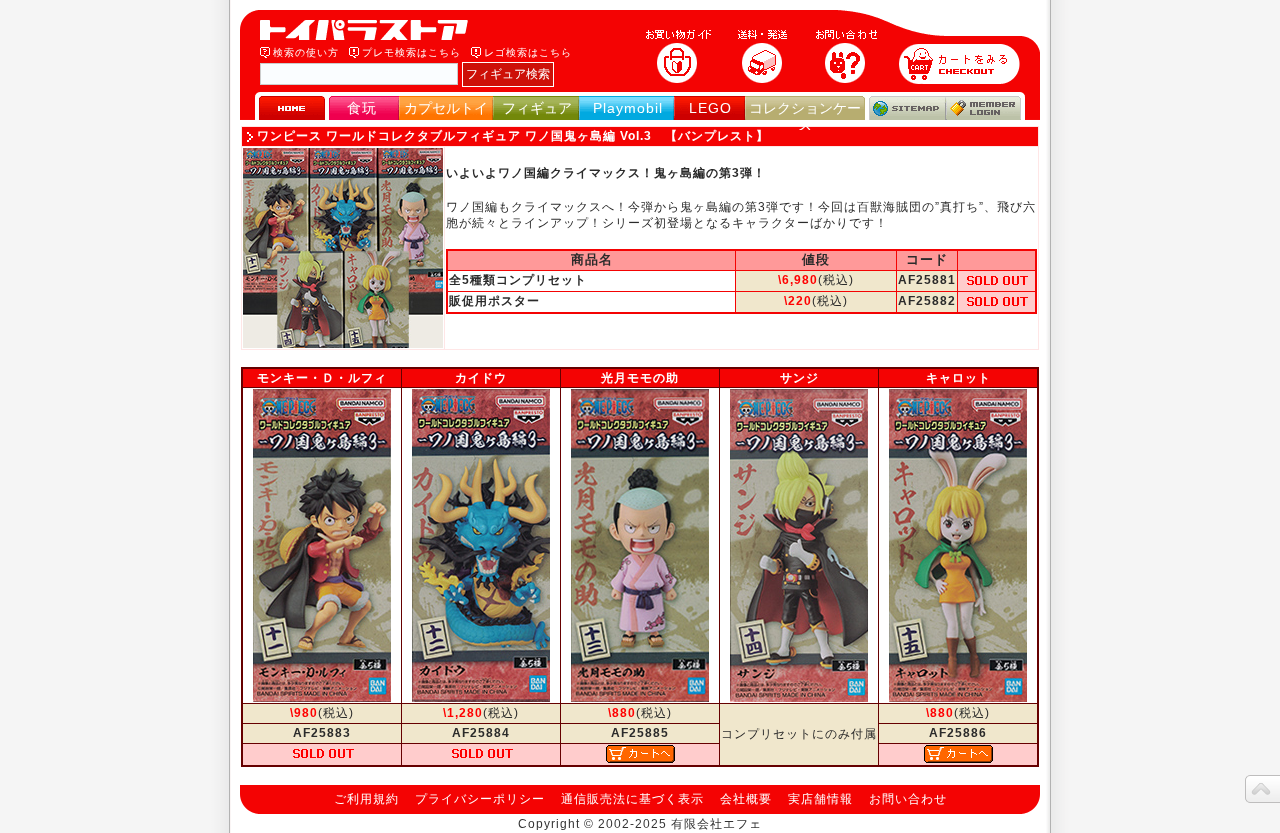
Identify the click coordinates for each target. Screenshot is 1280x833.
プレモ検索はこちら (411, 52)
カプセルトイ (446, 108)
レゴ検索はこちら (528, 52)
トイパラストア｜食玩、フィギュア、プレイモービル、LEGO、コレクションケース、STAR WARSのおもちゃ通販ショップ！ (370, 30)
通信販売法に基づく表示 (632, 799)
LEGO (710, 108)
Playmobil (628, 108)
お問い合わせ (908, 799)
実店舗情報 (820, 799)
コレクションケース (805, 116)
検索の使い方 (306, 52)
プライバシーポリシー (480, 799)
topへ (1262, 789)
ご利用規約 (366, 799)
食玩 (362, 108)
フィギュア (537, 108)
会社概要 (746, 799)
